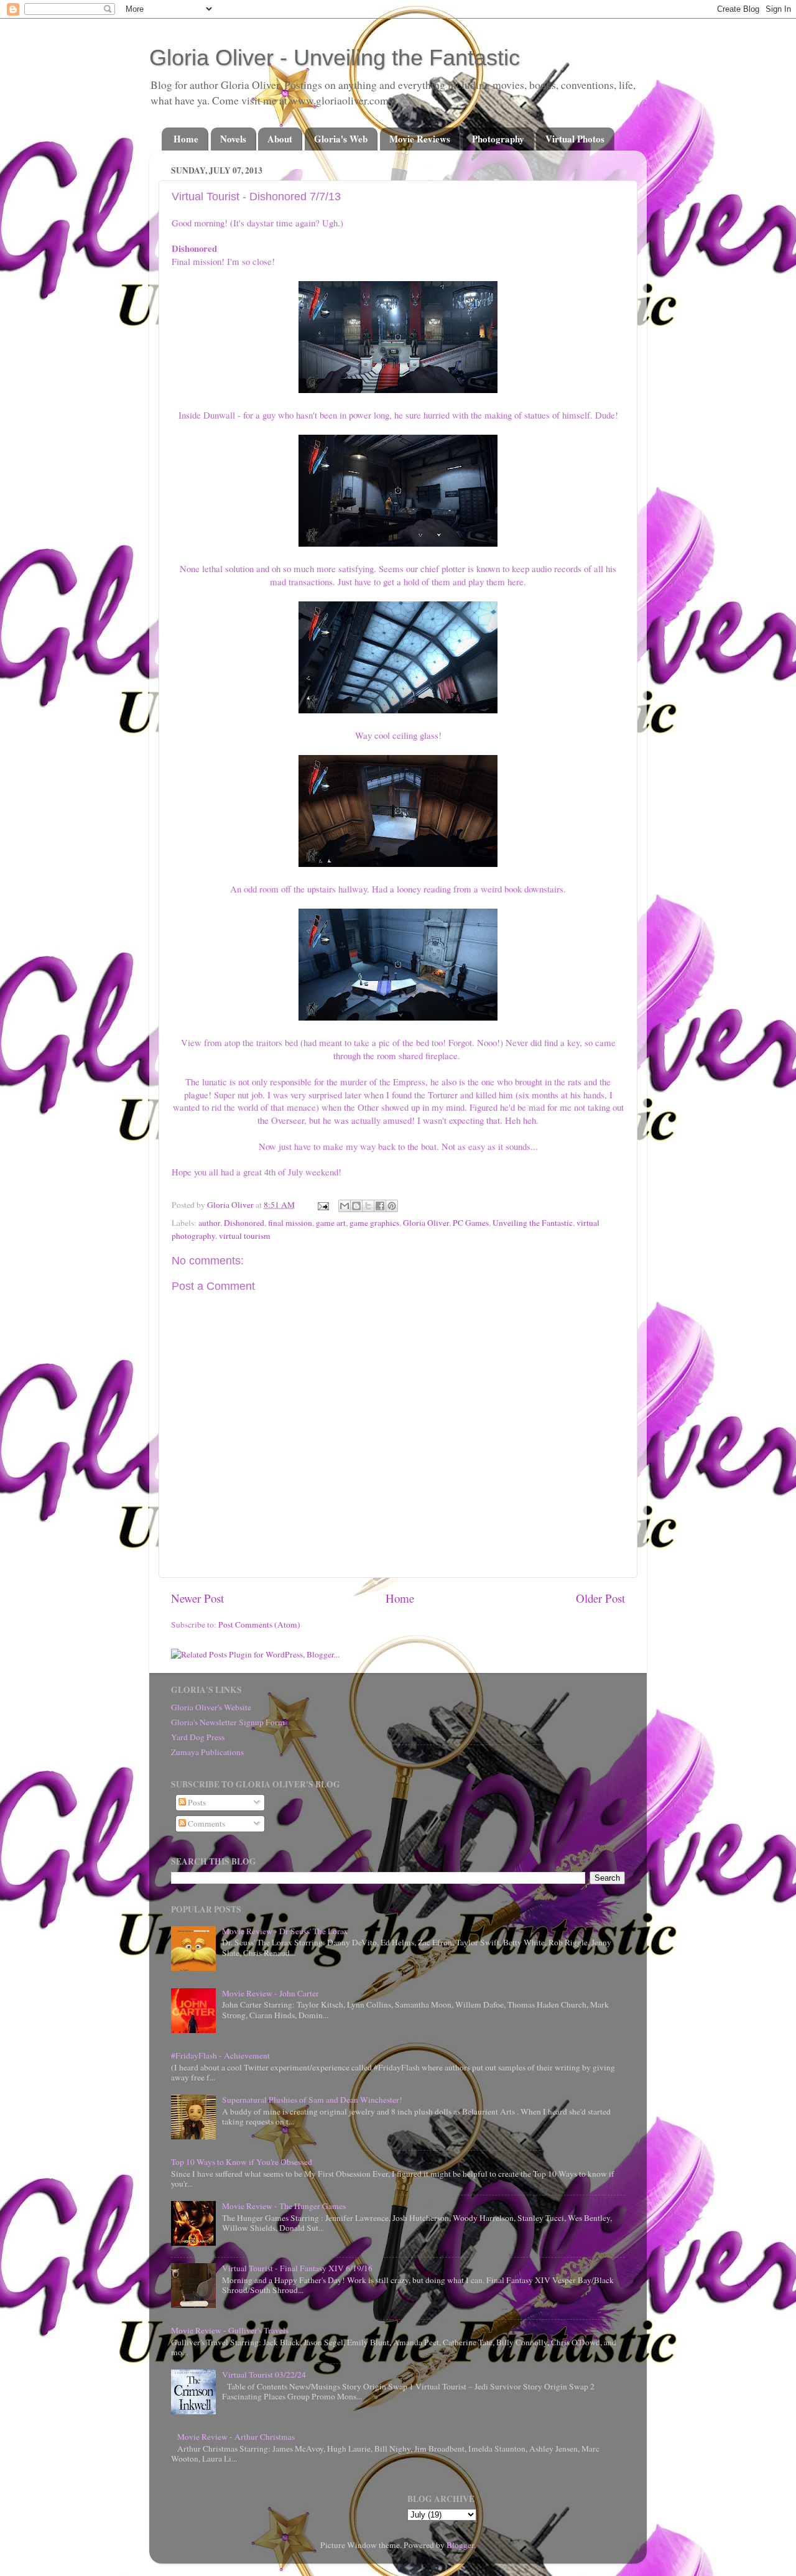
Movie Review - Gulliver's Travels (230, 2330)
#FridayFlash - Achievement (220, 2055)
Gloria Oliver (426, 1223)
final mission (290, 1223)
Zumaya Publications (207, 1752)
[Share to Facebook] (380, 1206)
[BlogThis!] (356, 1206)
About (280, 139)
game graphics (374, 1223)
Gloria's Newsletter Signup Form (228, 1722)
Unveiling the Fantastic (533, 1223)
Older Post (600, 1598)
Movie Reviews (420, 139)
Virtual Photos (575, 139)
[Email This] (345, 1206)
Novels (233, 139)
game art (331, 1223)
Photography (498, 139)
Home (186, 139)
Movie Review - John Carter (271, 1993)
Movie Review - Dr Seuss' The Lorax (285, 1931)
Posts (196, 1802)
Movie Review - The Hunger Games (284, 2206)
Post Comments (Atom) (259, 1624)
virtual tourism (245, 1236)
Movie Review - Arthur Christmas (236, 2437)
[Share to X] (368, 1206)
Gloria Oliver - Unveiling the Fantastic (335, 58)
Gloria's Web (341, 139)
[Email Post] (322, 1205)
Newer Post (197, 1598)
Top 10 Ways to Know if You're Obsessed (242, 2162)
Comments (206, 1823)
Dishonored (244, 1223)
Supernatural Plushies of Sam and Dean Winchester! (312, 2100)
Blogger (460, 2545)
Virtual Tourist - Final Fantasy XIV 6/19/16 (297, 2268)
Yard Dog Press (198, 1737)
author (209, 1223)
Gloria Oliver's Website (211, 1707)
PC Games (471, 1223)
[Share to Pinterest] (392, 1206)
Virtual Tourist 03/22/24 (264, 2374)
